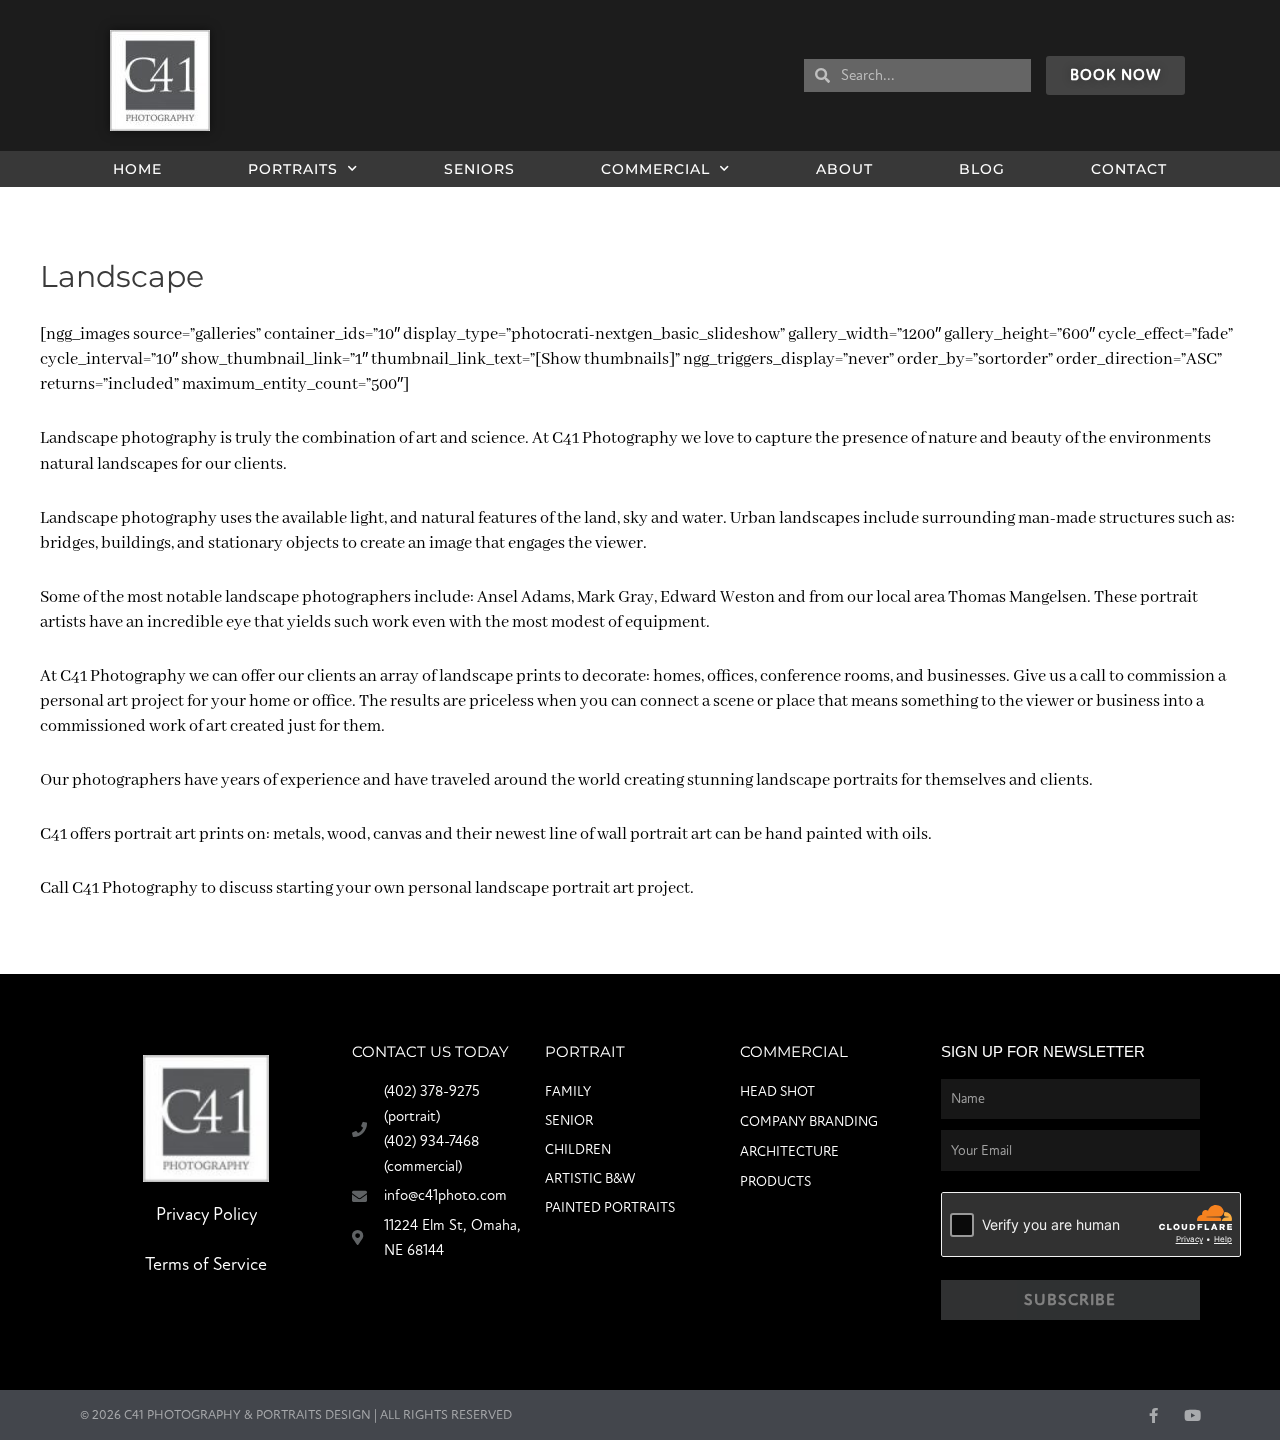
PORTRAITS (293, 169)
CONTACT (1129, 169)
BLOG (982, 169)
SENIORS (479, 169)
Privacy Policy (206, 1214)
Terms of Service (206, 1264)
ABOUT (844, 169)
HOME (137, 169)
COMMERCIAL (655, 169)
